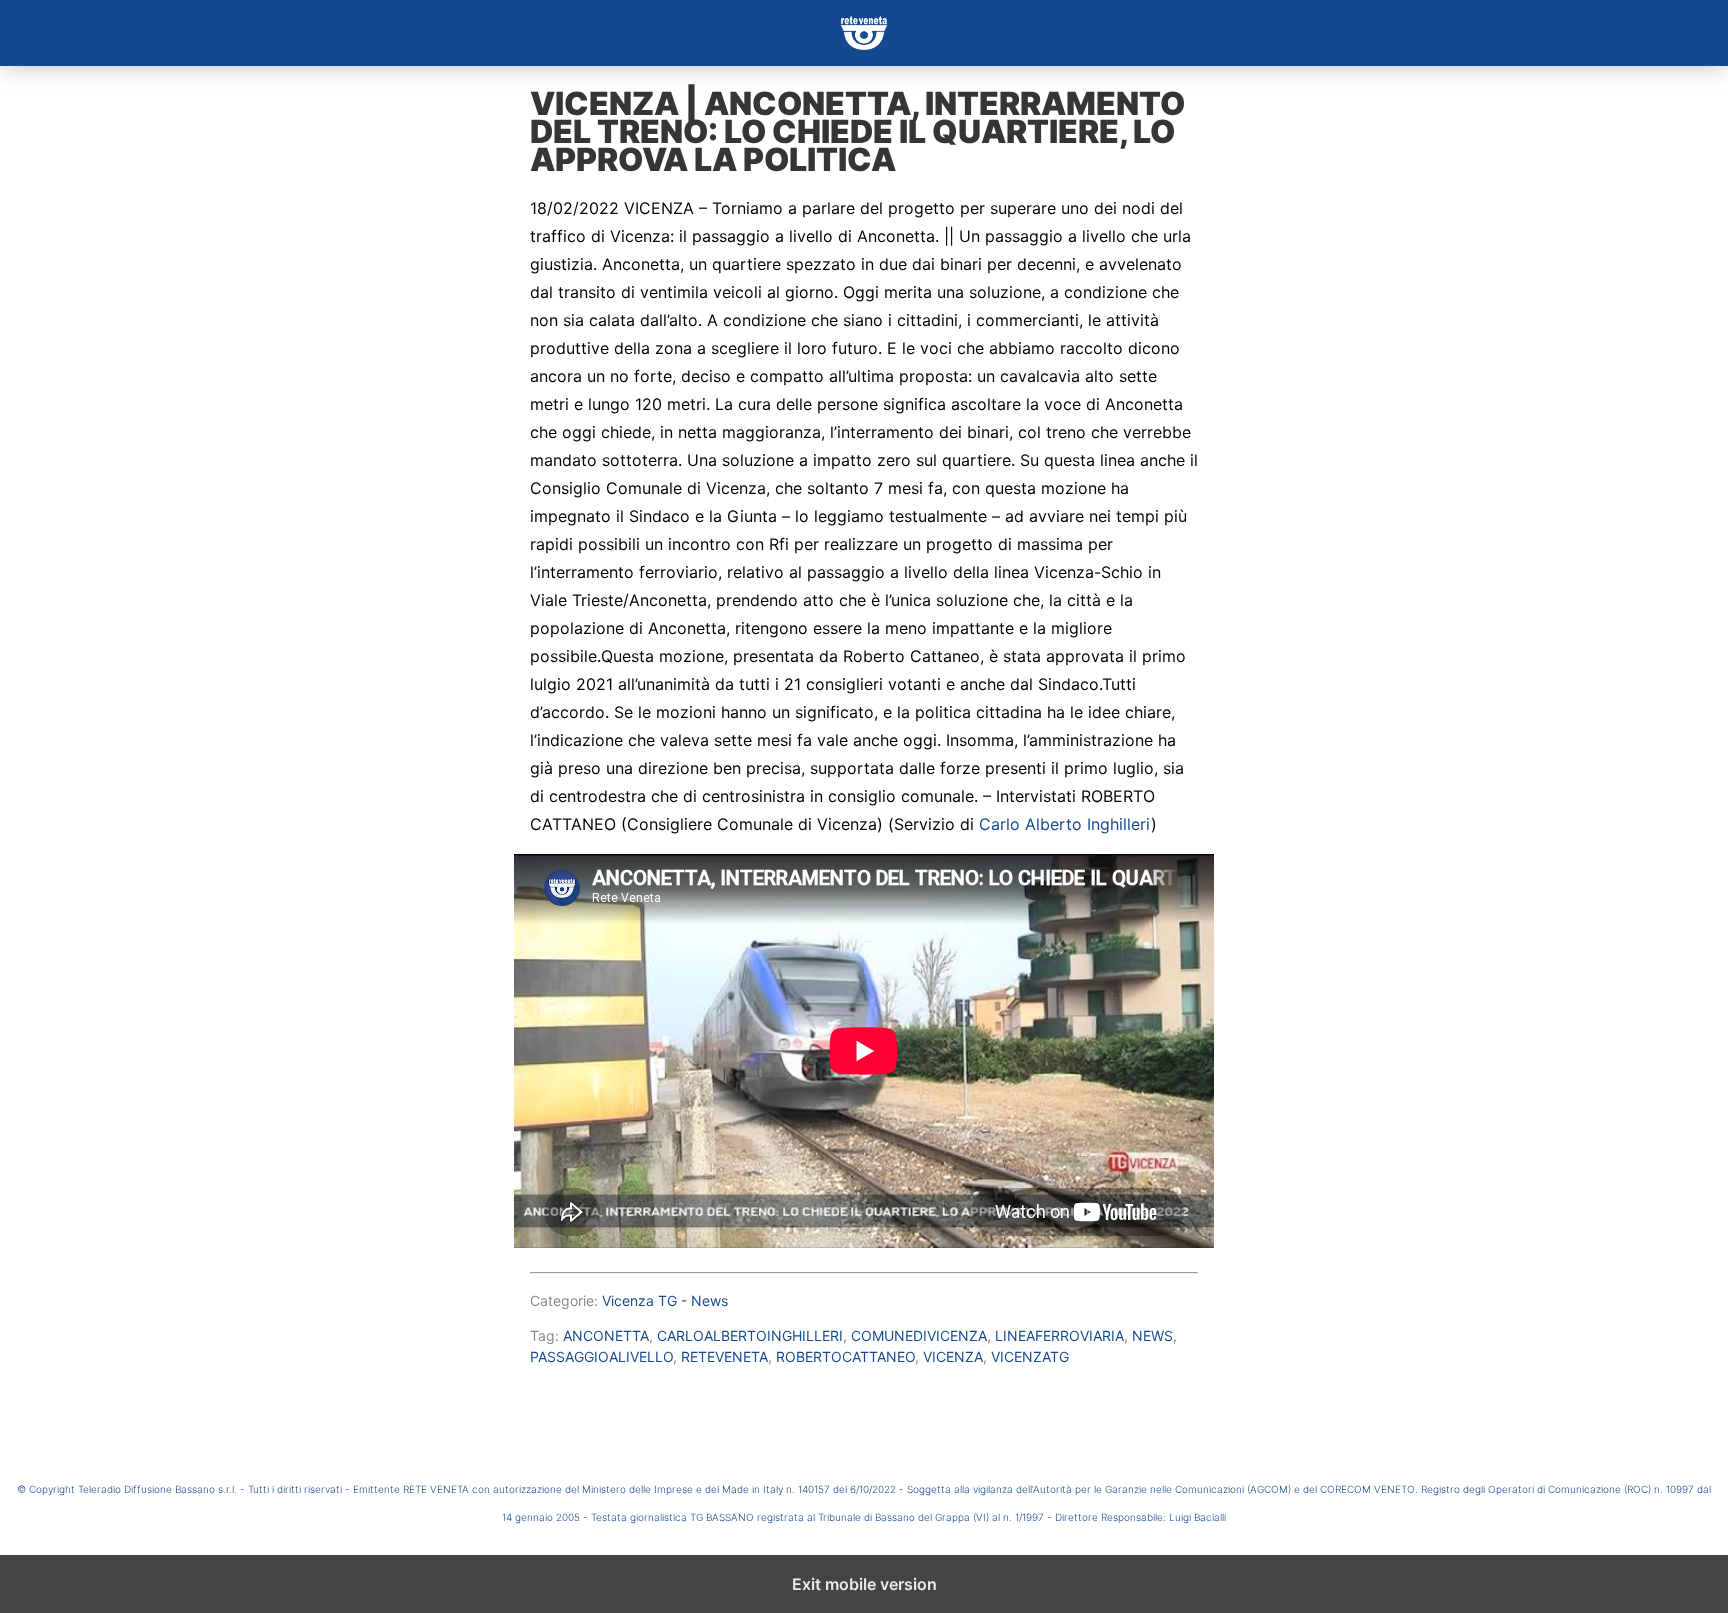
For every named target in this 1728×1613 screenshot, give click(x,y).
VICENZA (953, 1356)
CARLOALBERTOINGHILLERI (750, 1335)
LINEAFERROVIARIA (1059, 1335)
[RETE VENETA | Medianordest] (864, 33)
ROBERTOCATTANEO (845, 1356)
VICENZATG (1030, 1356)
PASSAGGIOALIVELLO (601, 1356)
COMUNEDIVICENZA (919, 1335)
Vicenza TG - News (665, 1300)
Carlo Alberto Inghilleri (1065, 824)
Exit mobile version (864, 1584)
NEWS (1152, 1335)
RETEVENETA (724, 1356)
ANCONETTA (606, 1335)
